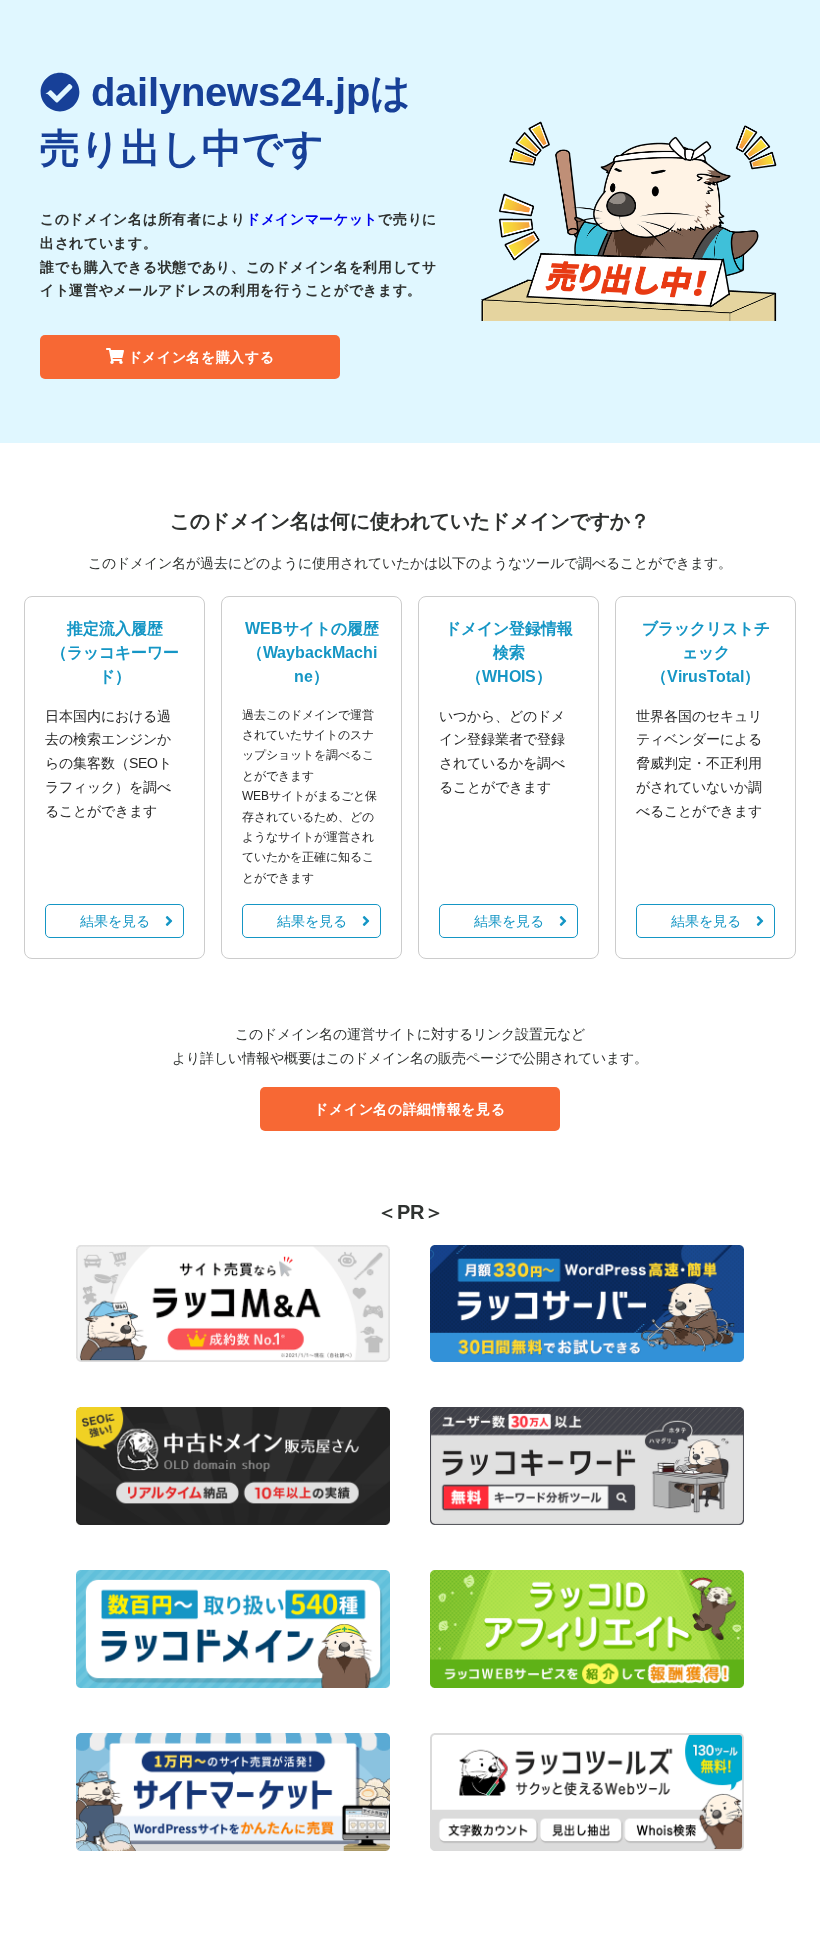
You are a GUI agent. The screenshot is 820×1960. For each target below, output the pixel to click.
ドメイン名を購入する (201, 357)
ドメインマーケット (312, 219)
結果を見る (115, 921)
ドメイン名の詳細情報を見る (409, 1109)
